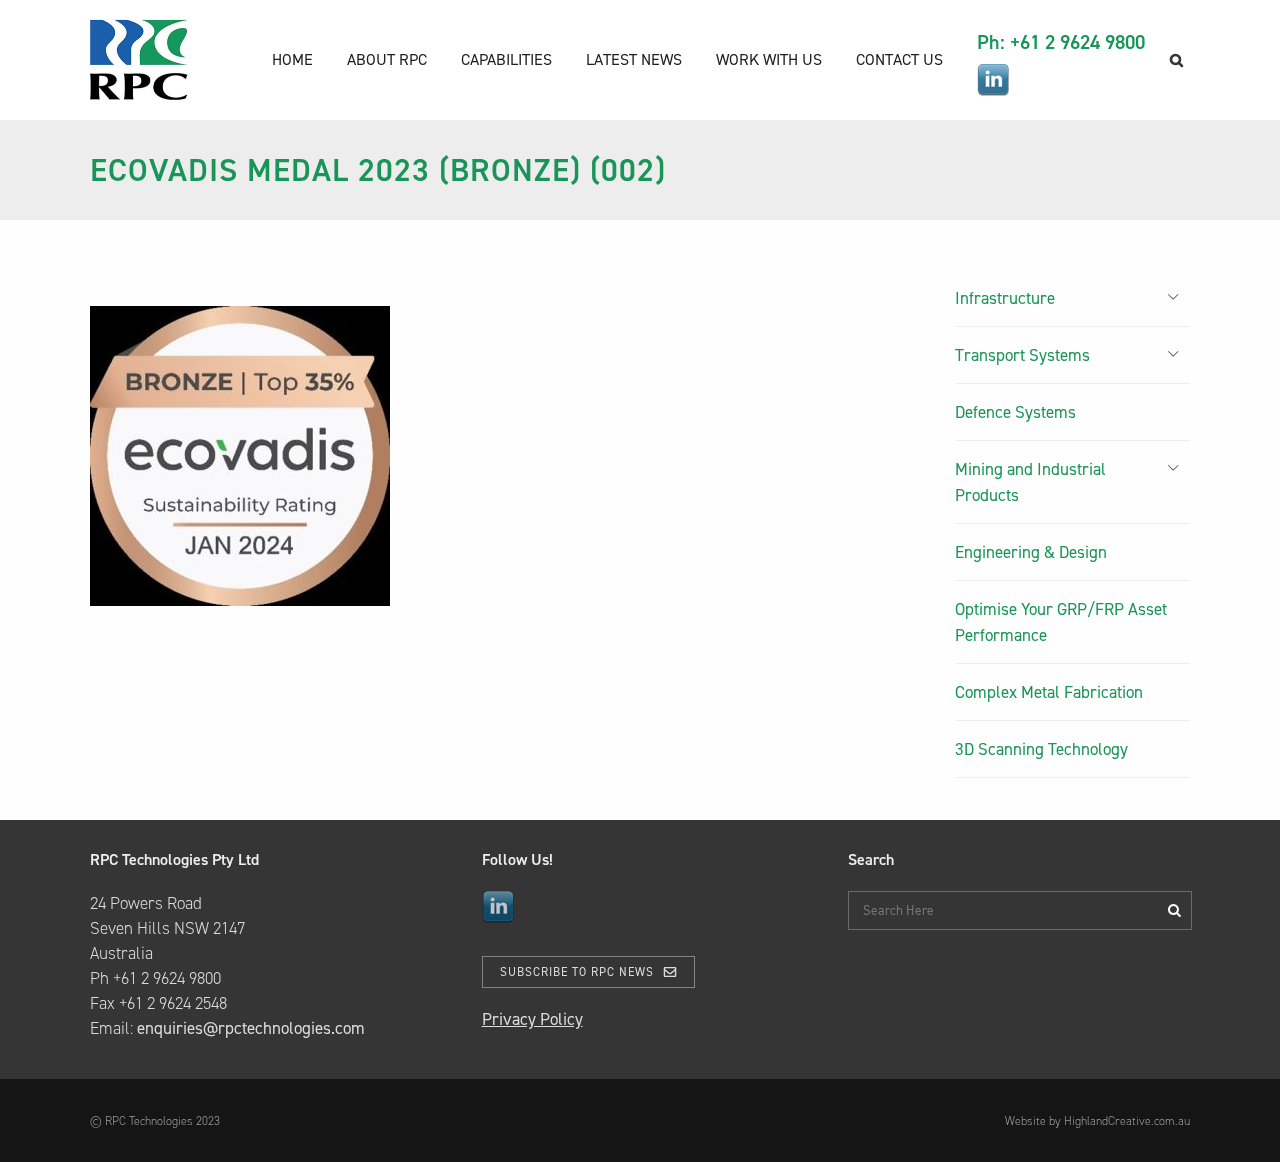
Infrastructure (1005, 298)
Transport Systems (1022, 355)
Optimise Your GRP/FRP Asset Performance (1061, 622)
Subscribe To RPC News (577, 972)
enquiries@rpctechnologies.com (251, 1028)
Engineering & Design (1031, 552)
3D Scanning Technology (1041, 749)
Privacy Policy (532, 1019)
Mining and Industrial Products (1030, 482)
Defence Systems (1015, 412)
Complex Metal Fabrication (1049, 692)
